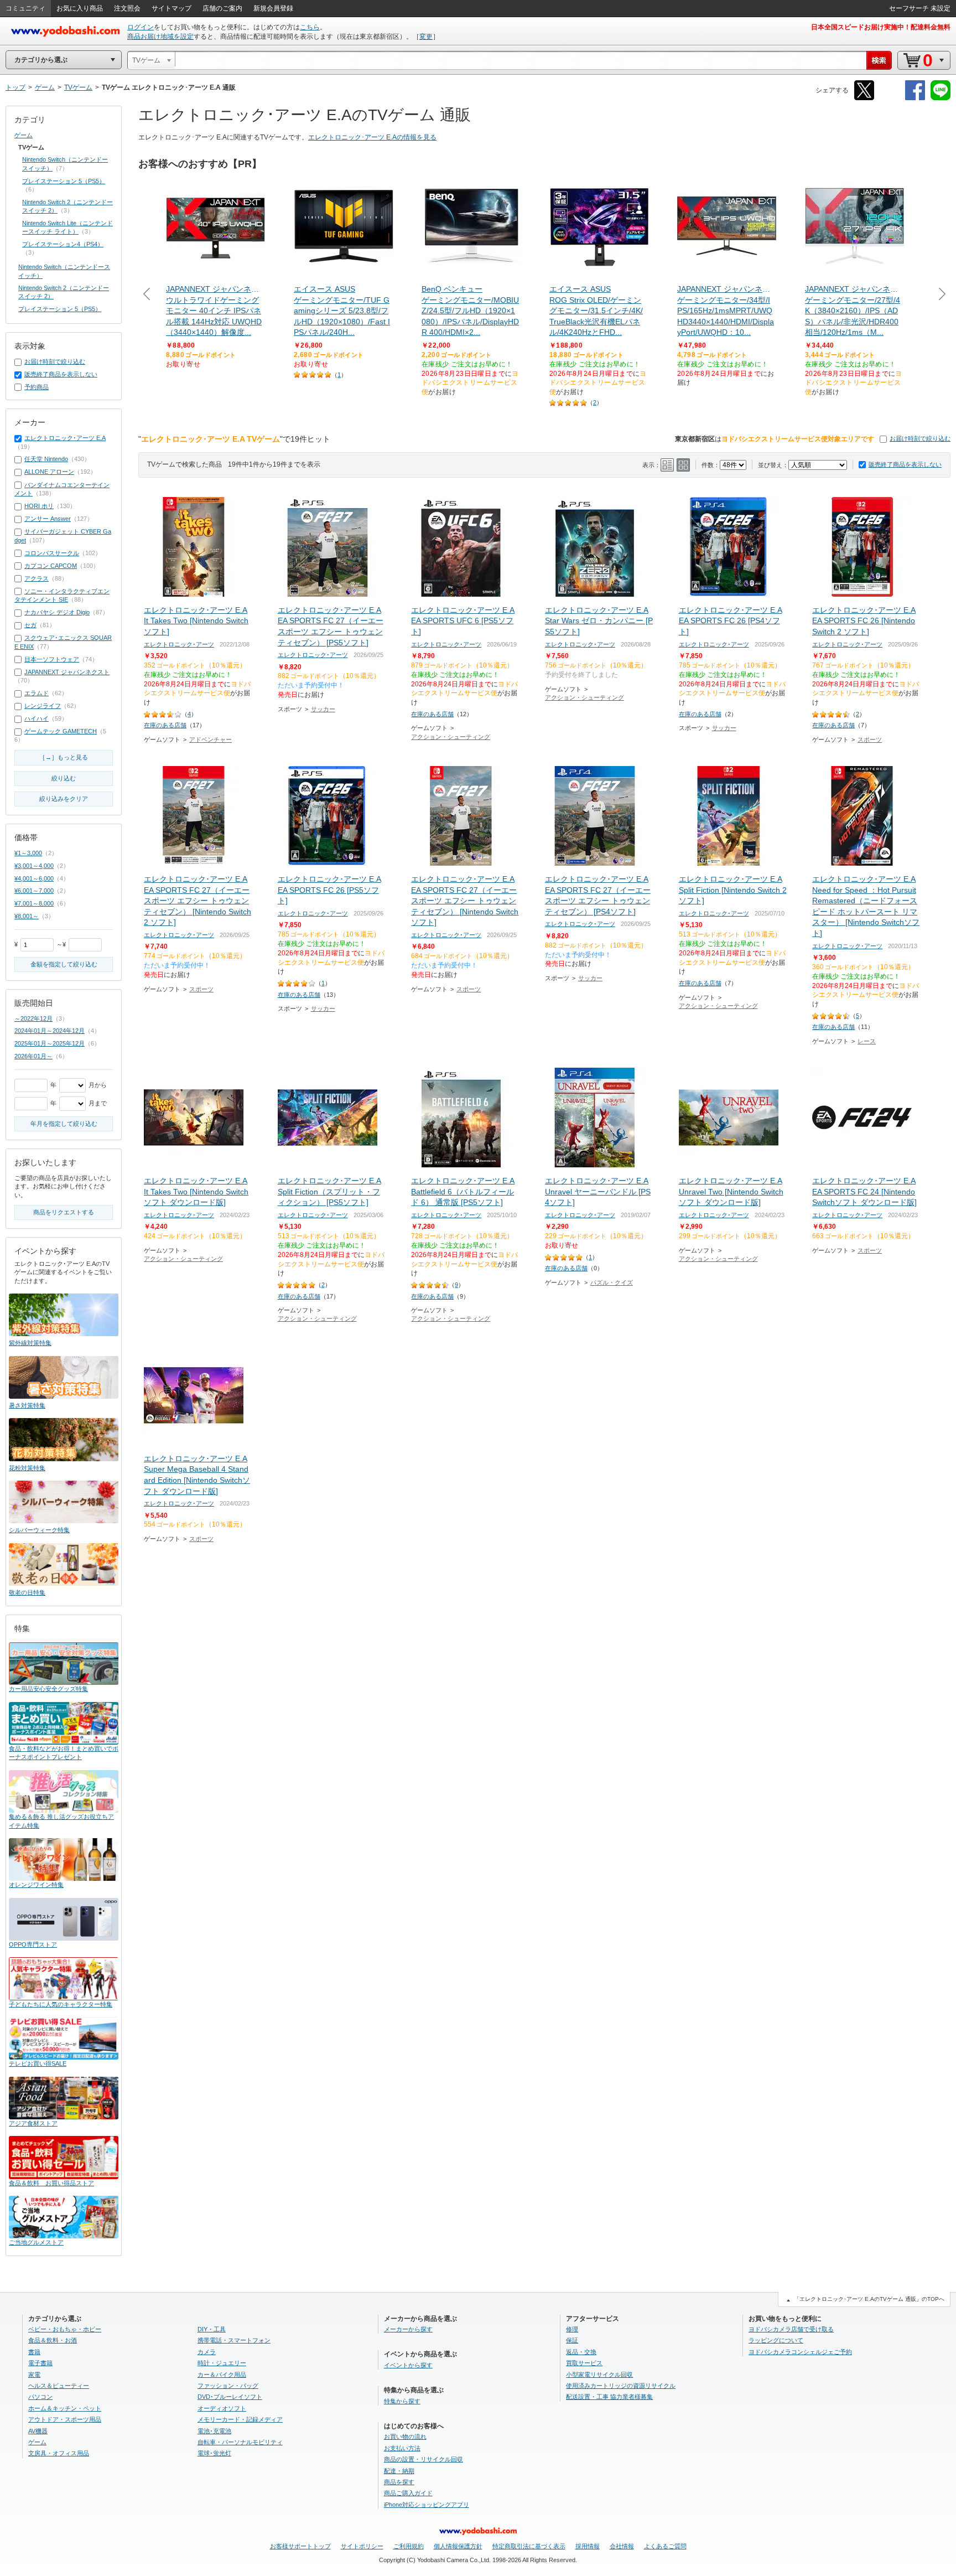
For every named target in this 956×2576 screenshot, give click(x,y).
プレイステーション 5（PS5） (64, 181)
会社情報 (622, 2546)
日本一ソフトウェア (52, 659)
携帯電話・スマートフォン (234, 2340)
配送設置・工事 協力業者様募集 (609, 2397)
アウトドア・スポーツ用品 (65, 2419)
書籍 (34, 2352)
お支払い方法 (402, 2448)
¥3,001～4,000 (34, 866)
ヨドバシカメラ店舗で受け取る (791, 2329)
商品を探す (399, 2482)
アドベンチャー (211, 739)
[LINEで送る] (941, 98)
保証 (572, 2340)
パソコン (40, 2397)
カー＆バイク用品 (222, 2375)
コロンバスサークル (52, 553)
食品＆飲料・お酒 (53, 2340)
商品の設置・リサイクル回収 (424, 2459)
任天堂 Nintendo (46, 459)
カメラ (207, 2352)
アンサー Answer (48, 519)
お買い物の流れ (405, 2437)
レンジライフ (43, 706)
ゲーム (24, 135)
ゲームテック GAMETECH (61, 731)
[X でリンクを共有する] (864, 98)
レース (867, 1041)
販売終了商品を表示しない (905, 464)
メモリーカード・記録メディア (240, 2419)
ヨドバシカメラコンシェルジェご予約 (800, 2352)
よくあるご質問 (665, 2546)
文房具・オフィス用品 (59, 2453)
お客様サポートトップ (300, 2546)
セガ (30, 625)
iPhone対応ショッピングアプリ (427, 2505)
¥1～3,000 (28, 853)
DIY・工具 (212, 2329)
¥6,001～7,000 (34, 891)
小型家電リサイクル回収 (599, 2375)
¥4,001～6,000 (34, 878)
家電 (34, 2375)
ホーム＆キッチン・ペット (65, 2408)
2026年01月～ (33, 1056)
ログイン (141, 27)
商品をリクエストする (64, 1212)
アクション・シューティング (451, 737)
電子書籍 (40, 2363)
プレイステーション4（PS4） (63, 244)
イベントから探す (408, 2365)
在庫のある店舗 (165, 725)
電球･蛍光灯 (214, 2453)
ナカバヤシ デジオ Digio (57, 612)
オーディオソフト (222, 2408)
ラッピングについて (776, 2340)
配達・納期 (399, 2471)
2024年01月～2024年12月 (50, 1031)
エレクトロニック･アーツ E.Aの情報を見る (372, 137)
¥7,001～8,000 (34, 903)
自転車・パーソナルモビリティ (240, 2442)
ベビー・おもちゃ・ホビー (65, 2329)
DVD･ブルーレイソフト (230, 2397)
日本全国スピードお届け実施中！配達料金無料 (881, 27)
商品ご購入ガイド (408, 2493)
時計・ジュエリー (222, 2363)
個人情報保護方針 (458, 2546)
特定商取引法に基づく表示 (529, 2546)
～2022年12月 (33, 1018)
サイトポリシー (362, 2546)
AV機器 (38, 2431)
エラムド (37, 693)
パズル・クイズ (612, 1282)
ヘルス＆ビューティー (59, 2386)
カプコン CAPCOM (51, 566)
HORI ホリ (39, 506)
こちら (310, 27)
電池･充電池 (214, 2431)
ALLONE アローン (49, 472)
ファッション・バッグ (228, 2386)
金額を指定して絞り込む (64, 964)
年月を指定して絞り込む (64, 1124)
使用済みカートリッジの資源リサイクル (621, 2386)
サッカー (323, 709)
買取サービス (584, 2363)
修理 (572, 2329)
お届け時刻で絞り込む (920, 438)
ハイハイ (37, 718)
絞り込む (64, 778)
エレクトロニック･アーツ (179, 644)
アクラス (37, 578)
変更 (426, 37)
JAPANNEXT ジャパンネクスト (67, 672)
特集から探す (402, 2401)
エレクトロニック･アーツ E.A (65, 438)
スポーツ (870, 739)
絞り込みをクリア (64, 799)
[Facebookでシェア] (915, 98)
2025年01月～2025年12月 (50, 1043)
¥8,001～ (27, 916)
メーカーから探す (408, 2329)
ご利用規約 (409, 2546)
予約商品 (37, 387)
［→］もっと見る (64, 757)
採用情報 (588, 2546)
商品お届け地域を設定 (160, 37)
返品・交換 (581, 2352)
